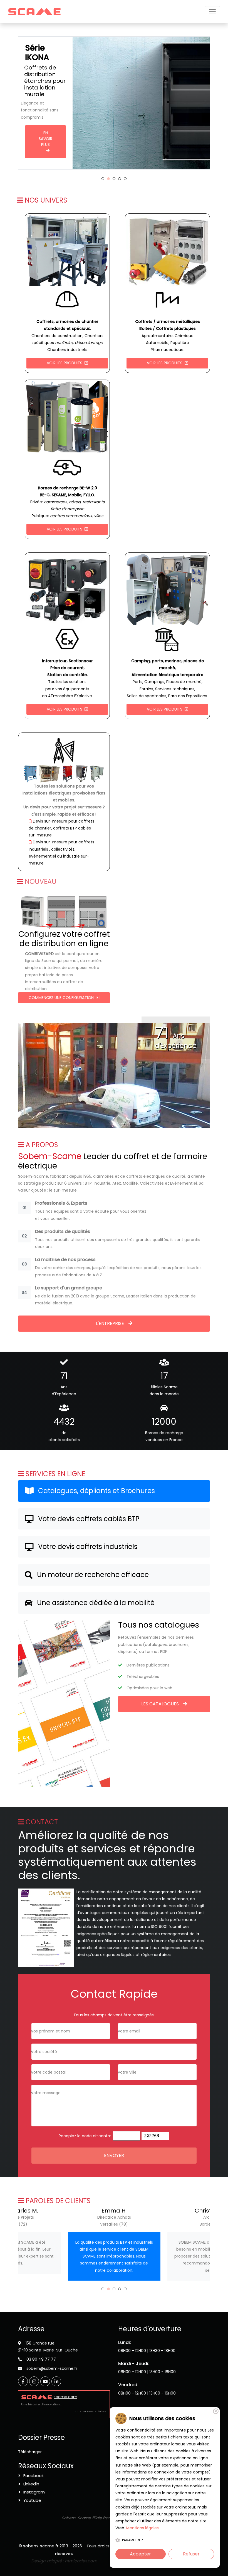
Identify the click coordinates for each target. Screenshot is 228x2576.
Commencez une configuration (62, 998)
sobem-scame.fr (41, 2546)
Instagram (34, 2492)
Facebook (34, 2476)
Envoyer (114, 2155)
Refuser (191, 2554)
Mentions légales (142, 2528)
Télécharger (30, 2452)
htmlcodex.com (81, 2561)
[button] (103, 179)
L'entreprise (110, 1323)
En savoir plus (46, 125)
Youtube (32, 2500)
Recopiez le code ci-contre (85, 2136)
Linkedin (31, 2484)
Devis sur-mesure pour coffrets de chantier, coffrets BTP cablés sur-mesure (61, 828)
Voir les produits (65, 363)
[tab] (114, 1491)
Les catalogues (160, 1704)
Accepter (140, 2554)
